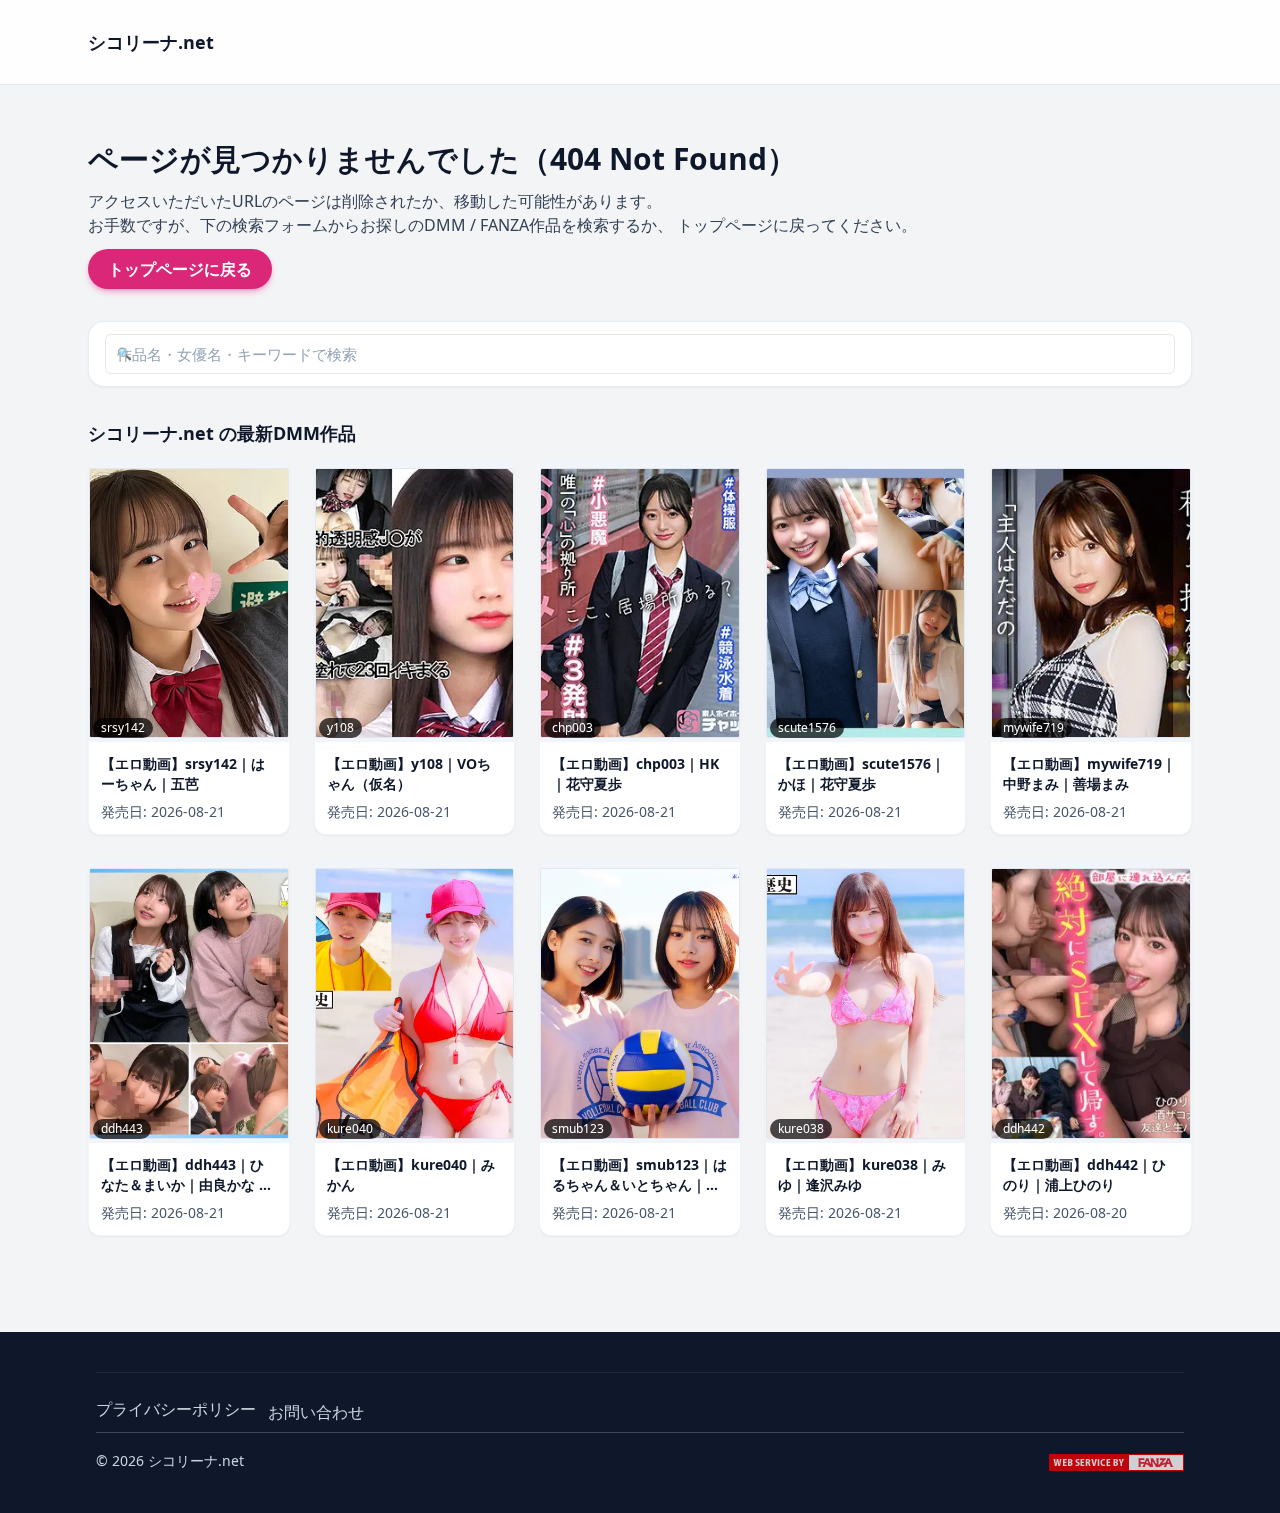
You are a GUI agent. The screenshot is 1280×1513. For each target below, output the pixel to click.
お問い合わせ (316, 1412)
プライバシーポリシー (176, 1409)
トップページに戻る (180, 269)
